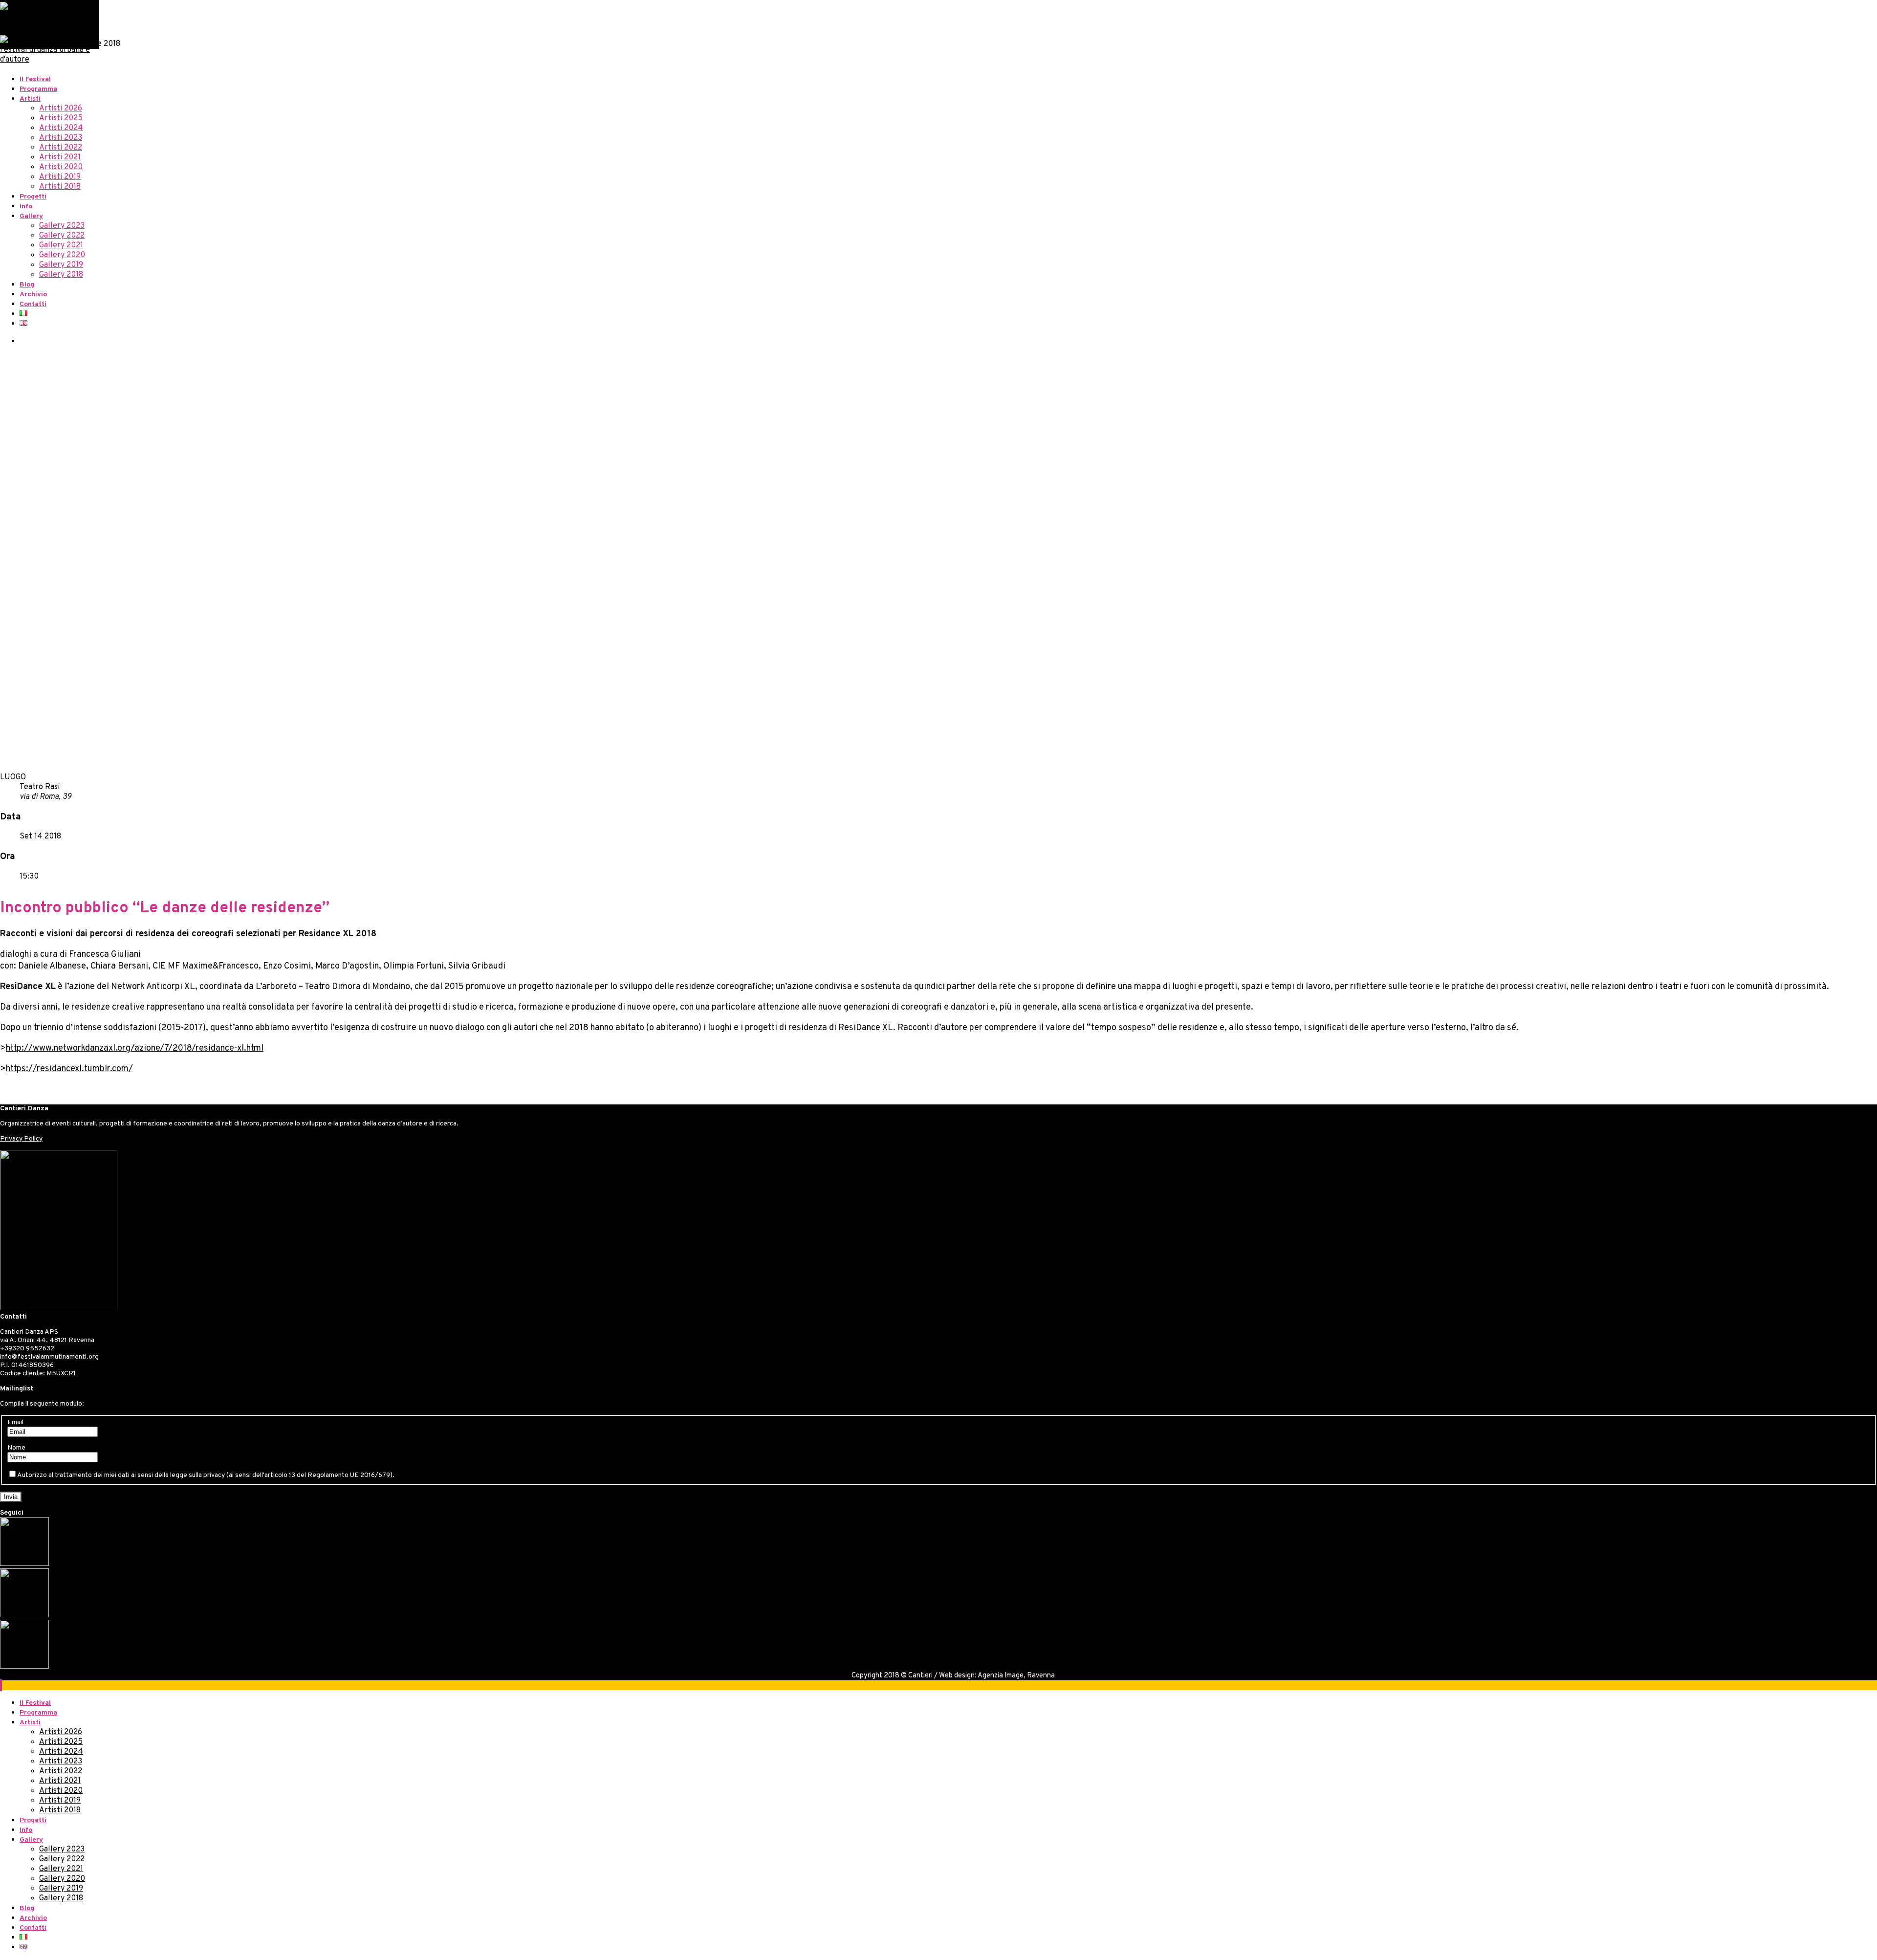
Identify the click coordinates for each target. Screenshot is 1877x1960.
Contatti (33, 304)
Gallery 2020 (62, 255)
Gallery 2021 (61, 245)
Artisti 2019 (60, 177)
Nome (16, 1448)
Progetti (33, 197)
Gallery (31, 216)
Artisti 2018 (60, 187)
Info (26, 207)
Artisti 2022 (61, 148)
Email (15, 1422)
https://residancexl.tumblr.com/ (69, 1069)
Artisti (30, 99)
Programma (38, 89)
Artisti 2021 (60, 157)
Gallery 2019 (61, 265)
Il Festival (35, 79)
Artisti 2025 (61, 118)
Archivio (33, 295)
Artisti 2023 (61, 138)
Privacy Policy (21, 1139)
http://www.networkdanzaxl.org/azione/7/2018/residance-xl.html (135, 1048)
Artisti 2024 (61, 128)
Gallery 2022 (62, 236)
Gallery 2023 (62, 226)
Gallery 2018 (61, 275)
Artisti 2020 (61, 167)
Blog (27, 285)
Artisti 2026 (61, 109)
